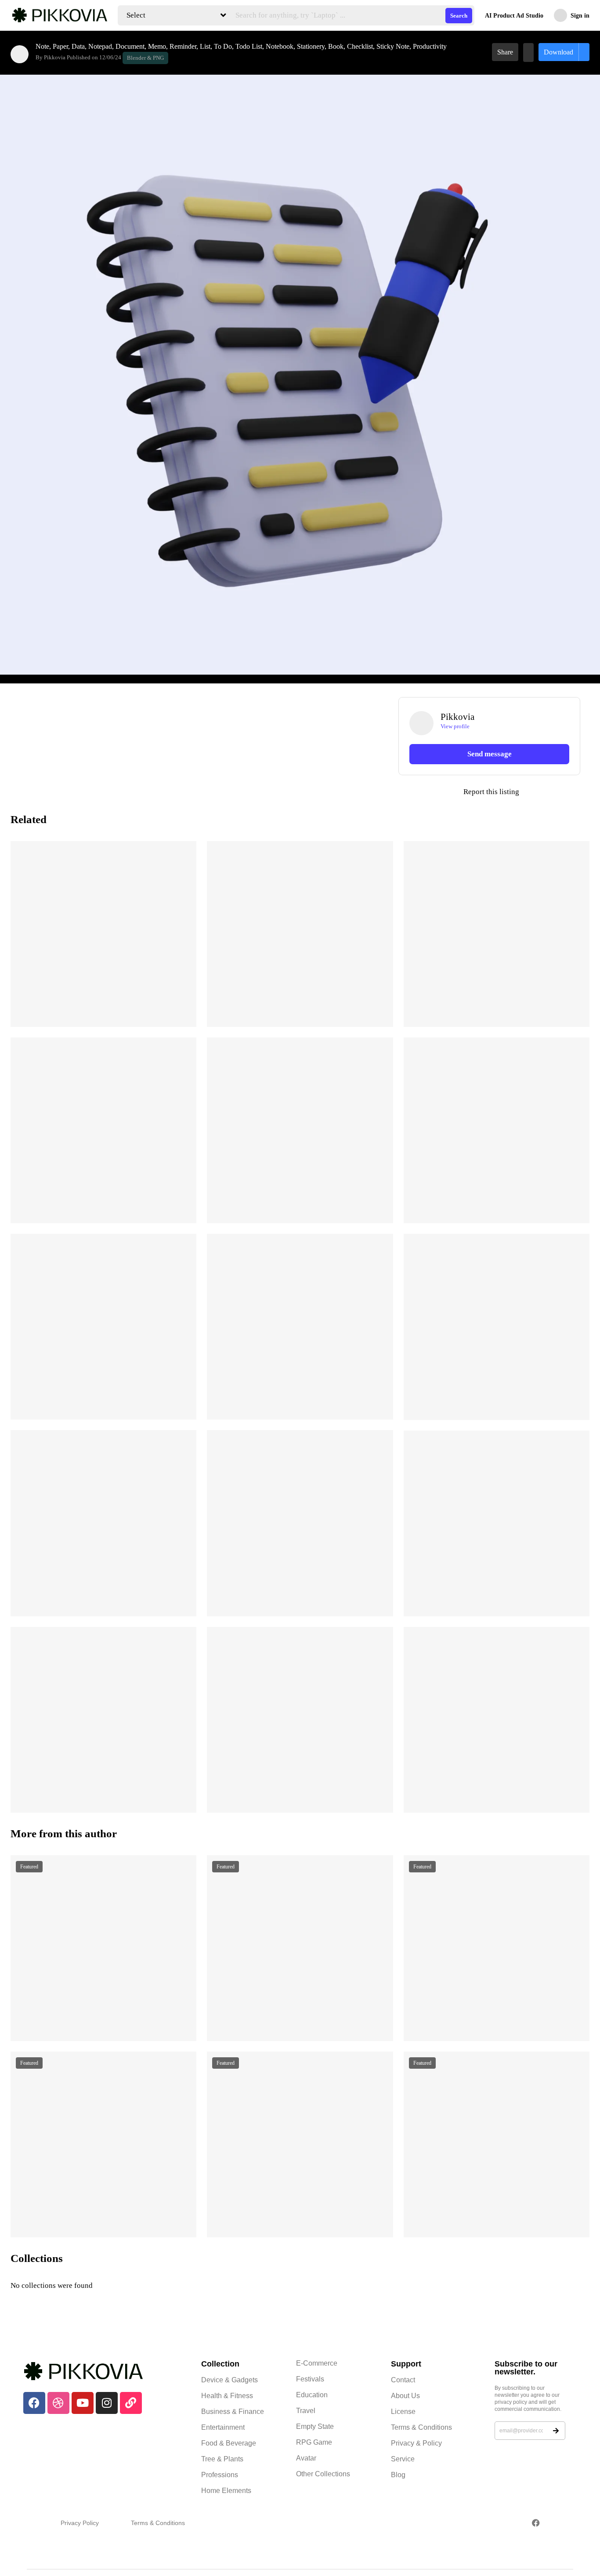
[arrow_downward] (184, 1009)
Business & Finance (233, 2412)
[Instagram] (107, 2403)
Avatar (306, 2458)
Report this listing (459, 792)
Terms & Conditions (421, 2427)
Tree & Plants (222, 2459)
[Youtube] (83, 2403)
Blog (398, 2475)
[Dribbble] (58, 2403)
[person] (20, 54)
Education (312, 2395)
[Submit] (556, 2431)
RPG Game (314, 2442)
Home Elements (226, 2491)
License (403, 2412)
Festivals (310, 2379)
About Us (405, 2396)
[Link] (131, 2403)
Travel (306, 2411)
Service (403, 2459)
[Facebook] (34, 2403)
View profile (455, 726)
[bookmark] (528, 52)
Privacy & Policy (416, 2443)
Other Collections (323, 2474)
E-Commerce (317, 2363)
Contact (403, 2380)
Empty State (315, 2426)
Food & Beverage (229, 2443)
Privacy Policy (80, 2523)
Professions (220, 2475)
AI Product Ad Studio (514, 16)
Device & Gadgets (230, 2380)
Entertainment (223, 2427)
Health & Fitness (227, 2396)
